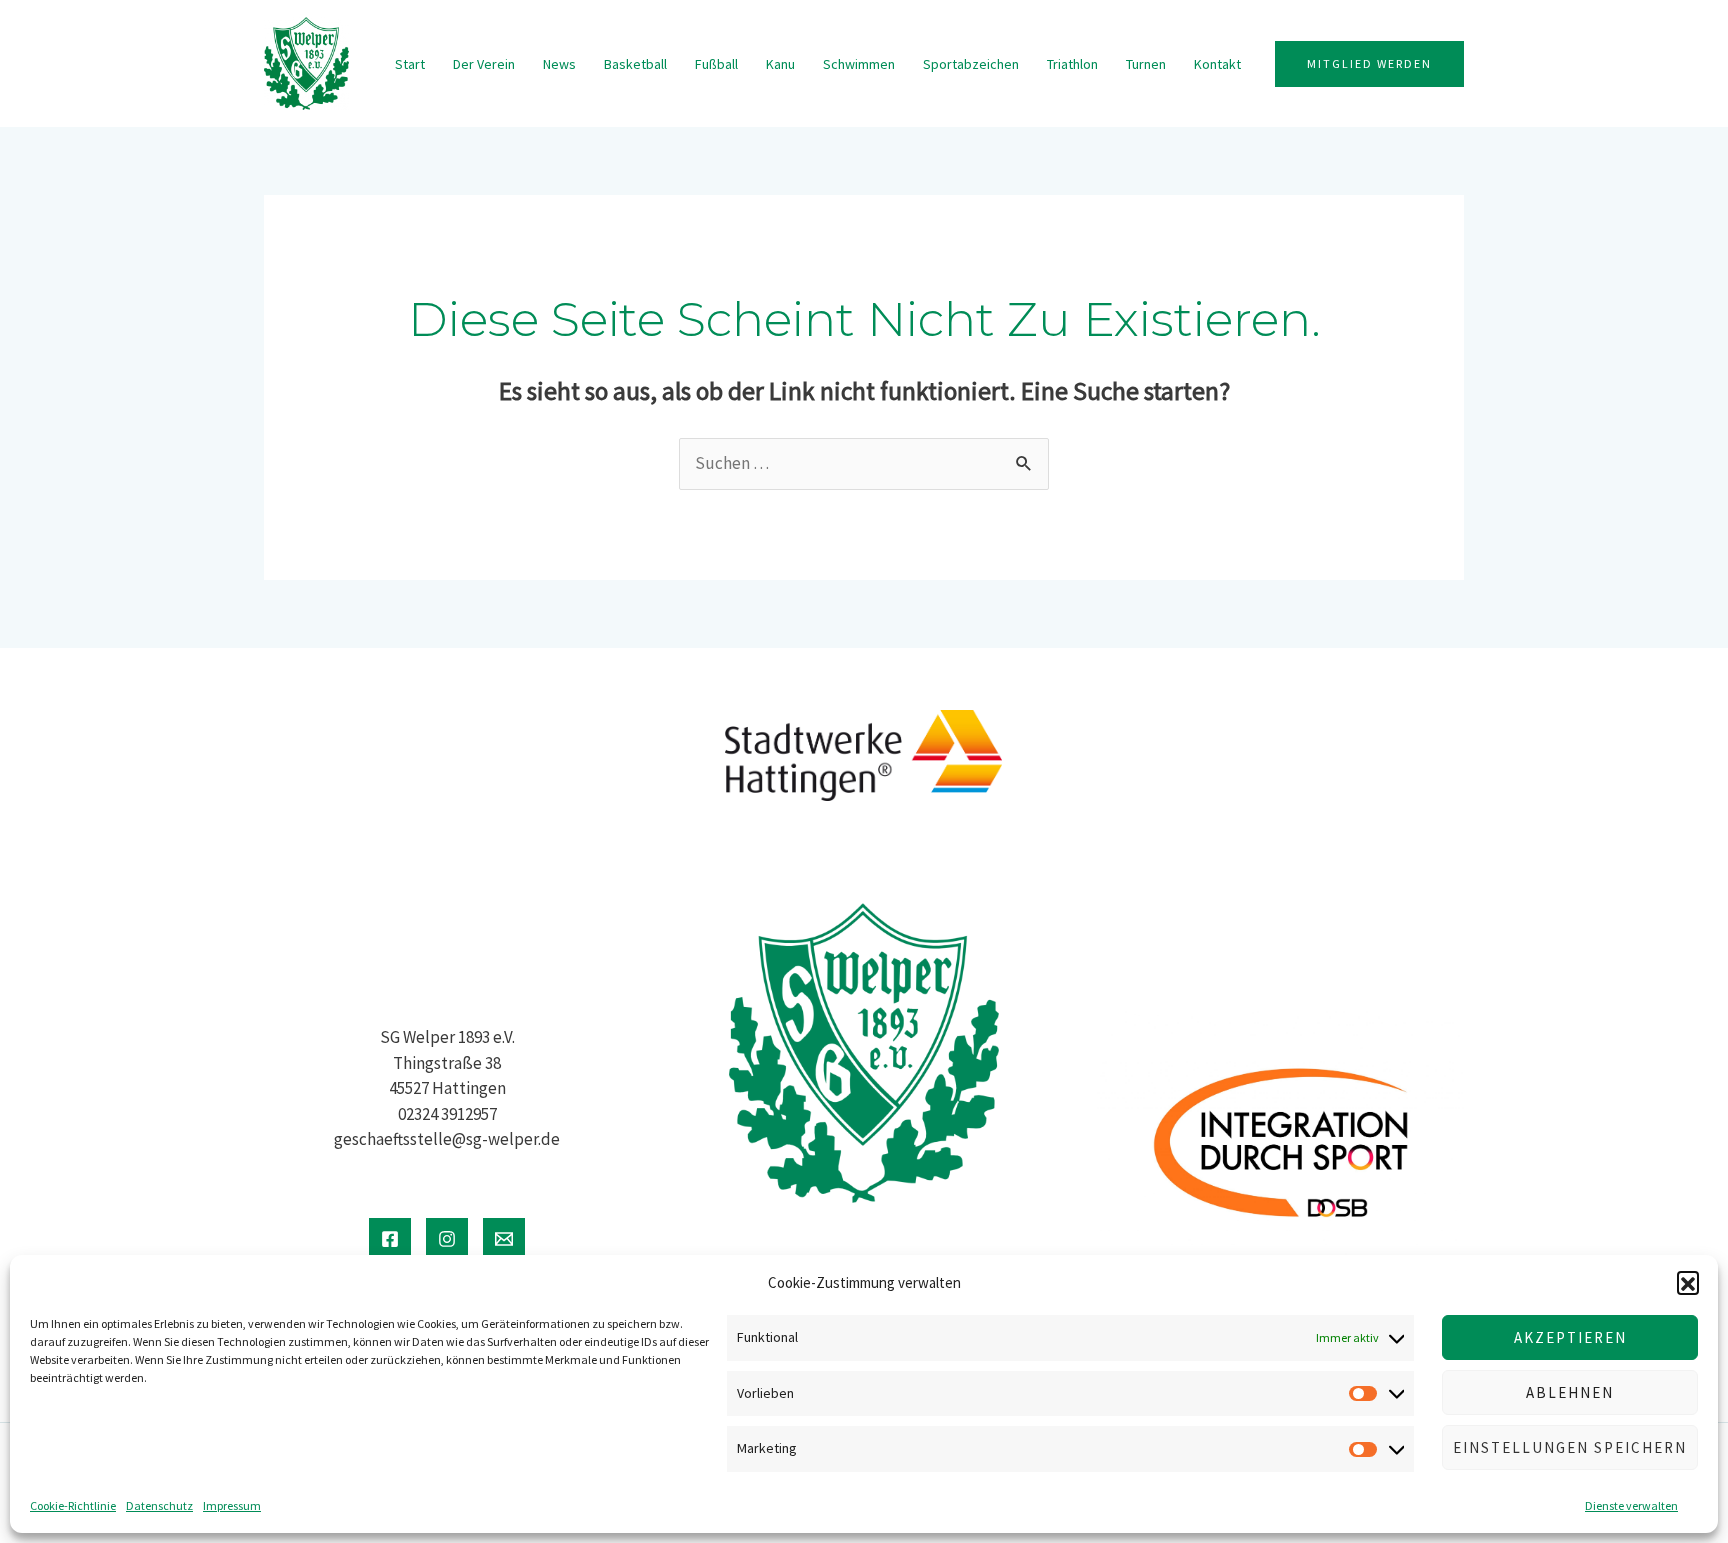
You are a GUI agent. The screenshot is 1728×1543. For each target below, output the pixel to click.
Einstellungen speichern (1570, 1447)
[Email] (504, 1239)
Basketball (635, 64)
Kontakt (1217, 64)
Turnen (1146, 64)
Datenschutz (159, 1505)
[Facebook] (390, 1239)
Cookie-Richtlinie (73, 1505)
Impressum (232, 1505)
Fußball (716, 64)
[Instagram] (447, 1239)
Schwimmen (859, 64)
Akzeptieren (1570, 1337)
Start (410, 64)
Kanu (780, 64)
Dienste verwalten (1631, 1505)
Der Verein (484, 64)
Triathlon (1072, 64)
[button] (1688, 1282)
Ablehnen (1570, 1392)
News (559, 64)
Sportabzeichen (971, 64)
